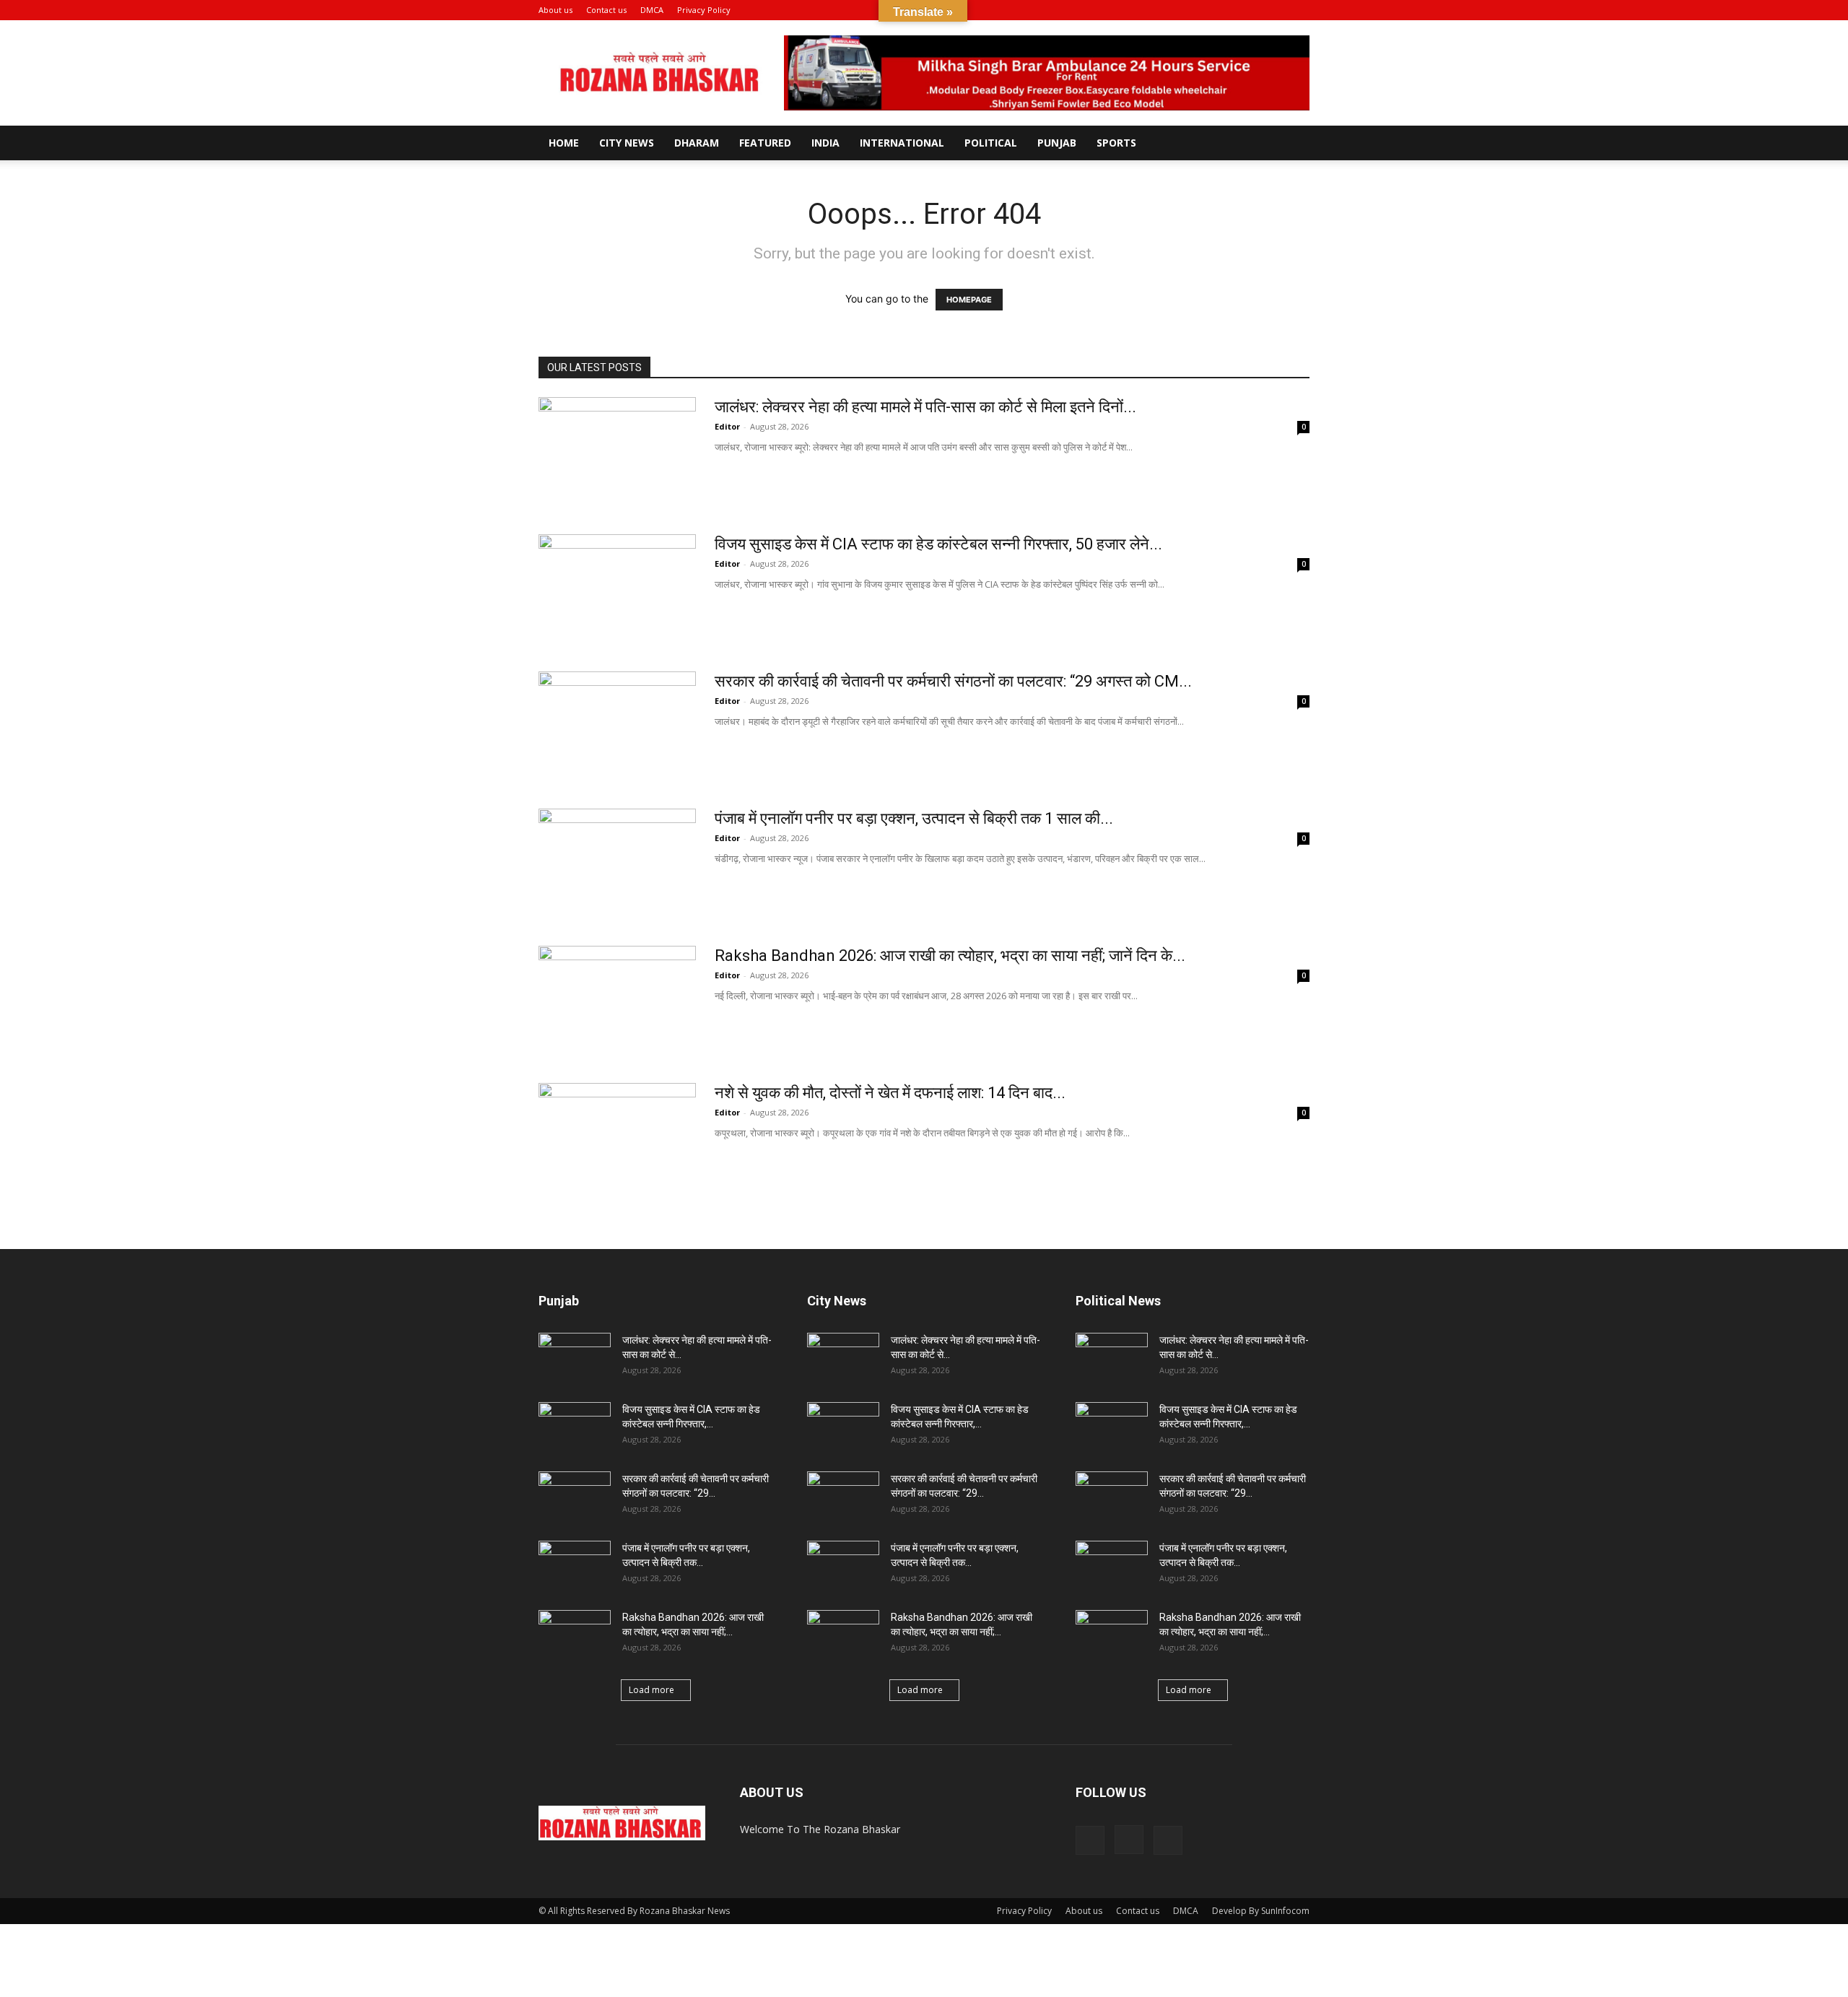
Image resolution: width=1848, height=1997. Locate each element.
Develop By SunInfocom (1261, 1911)
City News (627, 143)
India (825, 143)
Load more (651, 1690)
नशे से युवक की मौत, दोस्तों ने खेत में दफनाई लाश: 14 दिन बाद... (890, 1093)
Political (991, 143)
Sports (1116, 143)
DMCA (652, 10)
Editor (727, 426)
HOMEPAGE (969, 300)
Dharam (697, 143)
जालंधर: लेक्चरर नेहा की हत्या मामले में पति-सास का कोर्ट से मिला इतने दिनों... (925, 407)
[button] (1229, 10)
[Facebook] (1251, 10)
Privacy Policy (704, 10)
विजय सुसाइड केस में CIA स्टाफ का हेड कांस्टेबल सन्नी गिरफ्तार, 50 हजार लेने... (938, 544)
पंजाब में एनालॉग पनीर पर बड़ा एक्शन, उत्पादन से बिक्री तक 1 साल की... (914, 818)
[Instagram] (1275, 10)
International (902, 143)
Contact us (606, 10)
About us (555, 10)
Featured (765, 143)
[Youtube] (1299, 10)
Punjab (1057, 143)
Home (564, 143)
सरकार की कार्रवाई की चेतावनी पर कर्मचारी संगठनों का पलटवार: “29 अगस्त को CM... (953, 681)
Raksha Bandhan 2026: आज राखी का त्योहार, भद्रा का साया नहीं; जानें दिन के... (950, 956)
